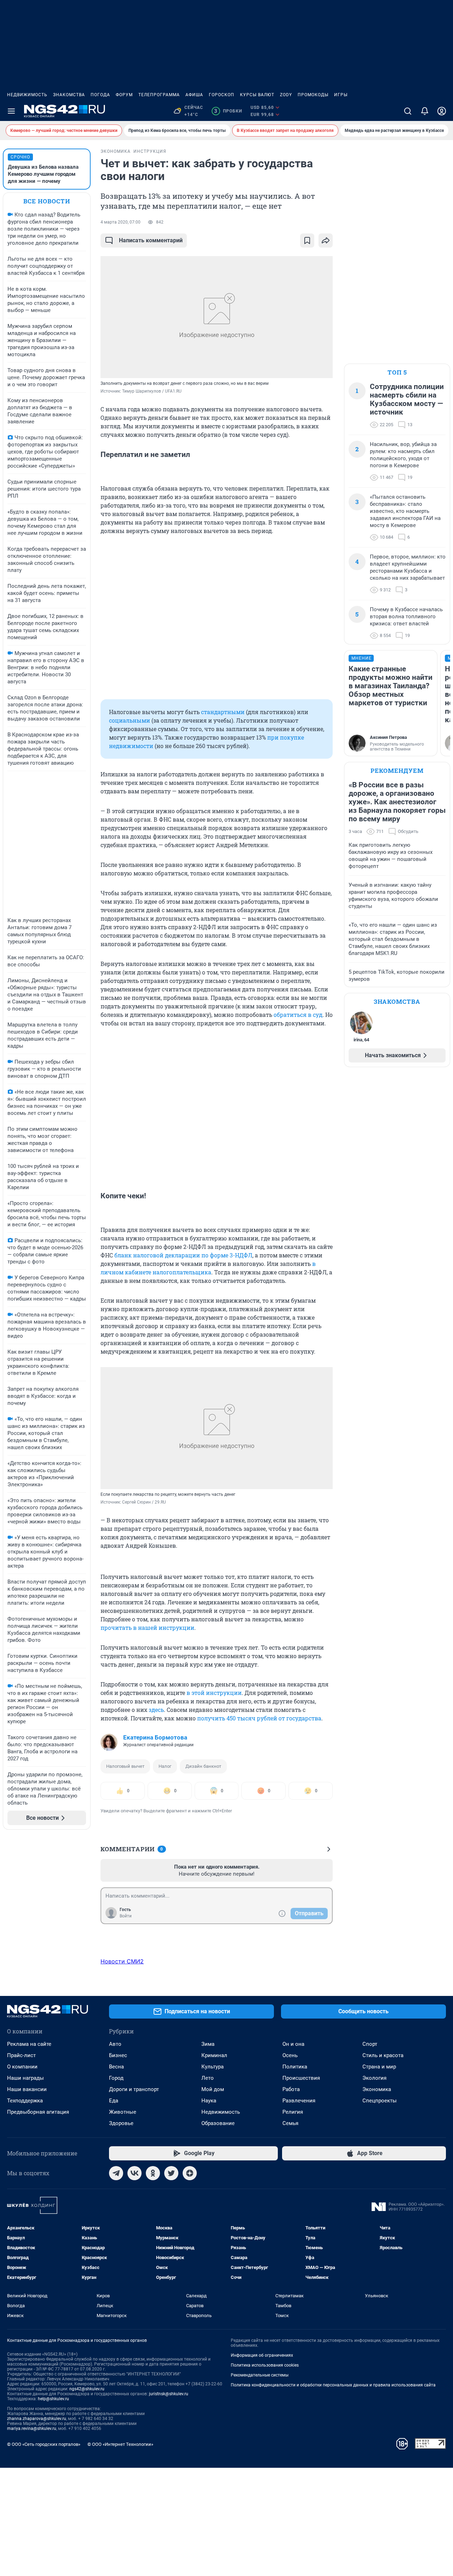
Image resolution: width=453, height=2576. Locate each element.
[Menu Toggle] (11, 111)
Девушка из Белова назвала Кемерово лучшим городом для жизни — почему (43, 174)
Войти (126, 1916)
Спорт (370, 2044)
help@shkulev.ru (53, 2399)
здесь (156, 1710)
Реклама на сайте (29, 2044)
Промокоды (313, 95)
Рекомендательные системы (260, 2375)
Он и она (293, 2044)
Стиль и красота (383, 2055)
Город (116, 2078)
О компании (22, 2067)
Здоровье (121, 2123)
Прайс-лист (21, 2055)
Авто (115, 2044)
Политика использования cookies (265, 2365)
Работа (291, 2089)
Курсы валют (257, 95)
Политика (295, 2067)
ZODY (286, 95)
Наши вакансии (27, 2089)
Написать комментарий (151, 240)
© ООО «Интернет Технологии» (120, 2444)
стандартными (223, 712)
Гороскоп (222, 95)
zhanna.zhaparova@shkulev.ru (37, 2419)
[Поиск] (408, 111)
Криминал (214, 2055)
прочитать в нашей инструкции (147, 1628)
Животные (123, 2112)
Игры (341, 95)
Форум (124, 95)
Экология (374, 2078)
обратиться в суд (298, 1015)
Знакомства (69, 95)
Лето (208, 2078)
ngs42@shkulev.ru (87, 2389)
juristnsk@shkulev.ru (169, 2394)
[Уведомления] (425, 111)
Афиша (194, 95)
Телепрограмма (159, 95)
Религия (293, 2112)
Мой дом (213, 2089)
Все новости (47, 201)
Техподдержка (25, 2101)
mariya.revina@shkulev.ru (32, 2429)
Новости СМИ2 (122, 1961)
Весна (116, 2067)
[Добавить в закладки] (307, 241)
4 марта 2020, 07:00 (121, 222)
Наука (209, 2101)
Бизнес (118, 2055)
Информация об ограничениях (262, 2355)
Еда (114, 2101)
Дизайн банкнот (203, 1766)
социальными (130, 720)
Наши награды (25, 2078)
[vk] (134, 2173)
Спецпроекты (380, 2101)
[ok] (153, 2173)
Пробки (228, 111)
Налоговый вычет (125, 1766)
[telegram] (116, 2173)
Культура (213, 2067)
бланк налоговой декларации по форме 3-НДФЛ (183, 1255)
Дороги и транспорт (134, 2089)
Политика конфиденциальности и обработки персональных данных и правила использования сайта (333, 2385)
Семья (290, 2123)
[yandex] (190, 2173)
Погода (100, 95)
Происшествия (301, 2078)
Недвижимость (27, 95)
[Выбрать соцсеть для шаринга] (326, 241)
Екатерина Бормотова (155, 1737)
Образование (218, 2123)
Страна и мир (379, 2067)
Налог (165, 1766)
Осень (290, 2055)
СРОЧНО (20, 157)
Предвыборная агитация (38, 2112)
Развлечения (299, 2101)
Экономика (377, 2089)
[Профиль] (442, 111)
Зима (208, 2044)
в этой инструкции (214, 1693)
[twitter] (171, 2173)
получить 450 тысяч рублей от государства (259, 1718)
